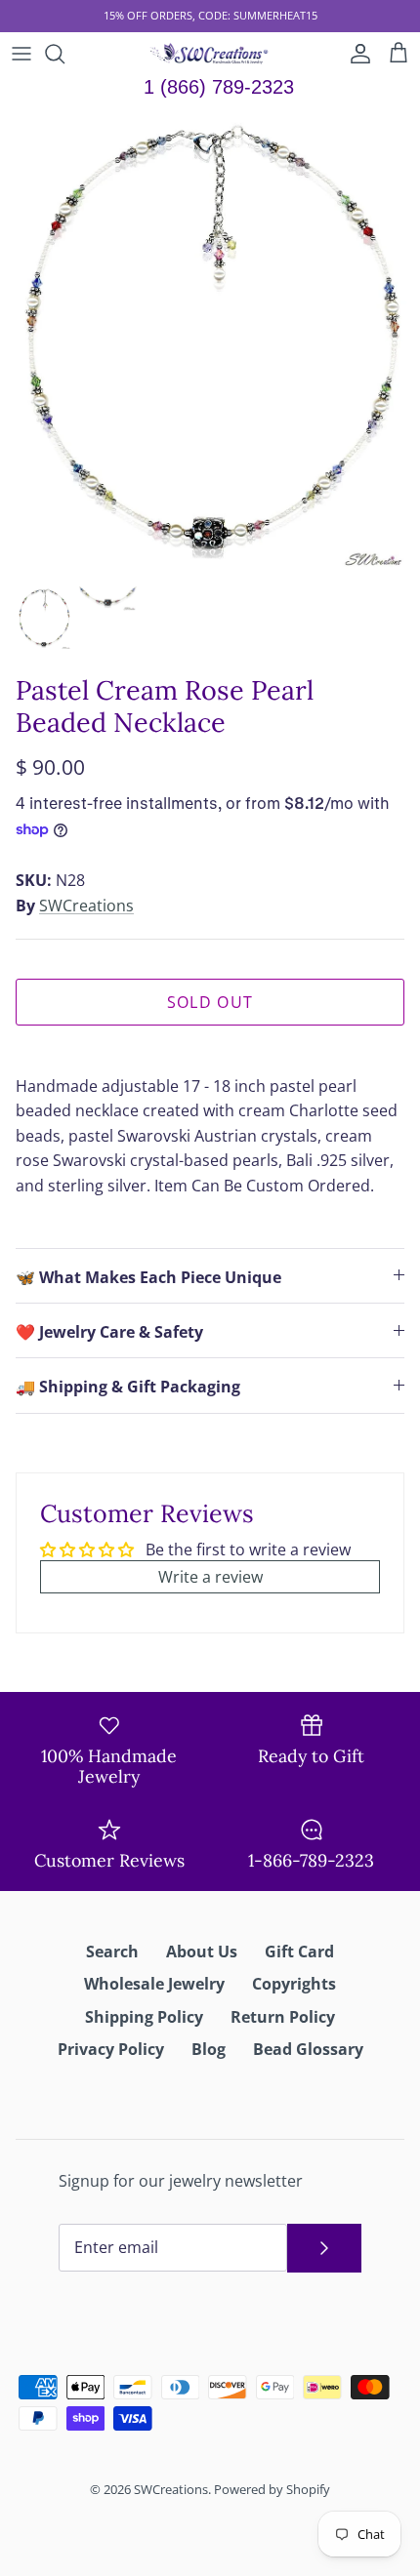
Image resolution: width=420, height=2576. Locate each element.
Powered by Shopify (272, 2489)
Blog (209, 2049)
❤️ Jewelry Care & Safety (109, 1332)
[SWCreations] (210, 54)
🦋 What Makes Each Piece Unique (148, 1277)
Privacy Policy (111, 2049)
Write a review (210, 1577)
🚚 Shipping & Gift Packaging (128, 1387)
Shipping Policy (144, 2017)
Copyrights (294, 1984)
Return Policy (283, 2017)
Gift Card (299, 1952)
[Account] (356, 54)
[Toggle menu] (21, 54)
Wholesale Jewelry (154, 1984)
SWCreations (86, 906)
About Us (202, 1952)
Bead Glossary (308, 2049)
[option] (210, 342)
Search (112, 1952)
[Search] (64, 54)
